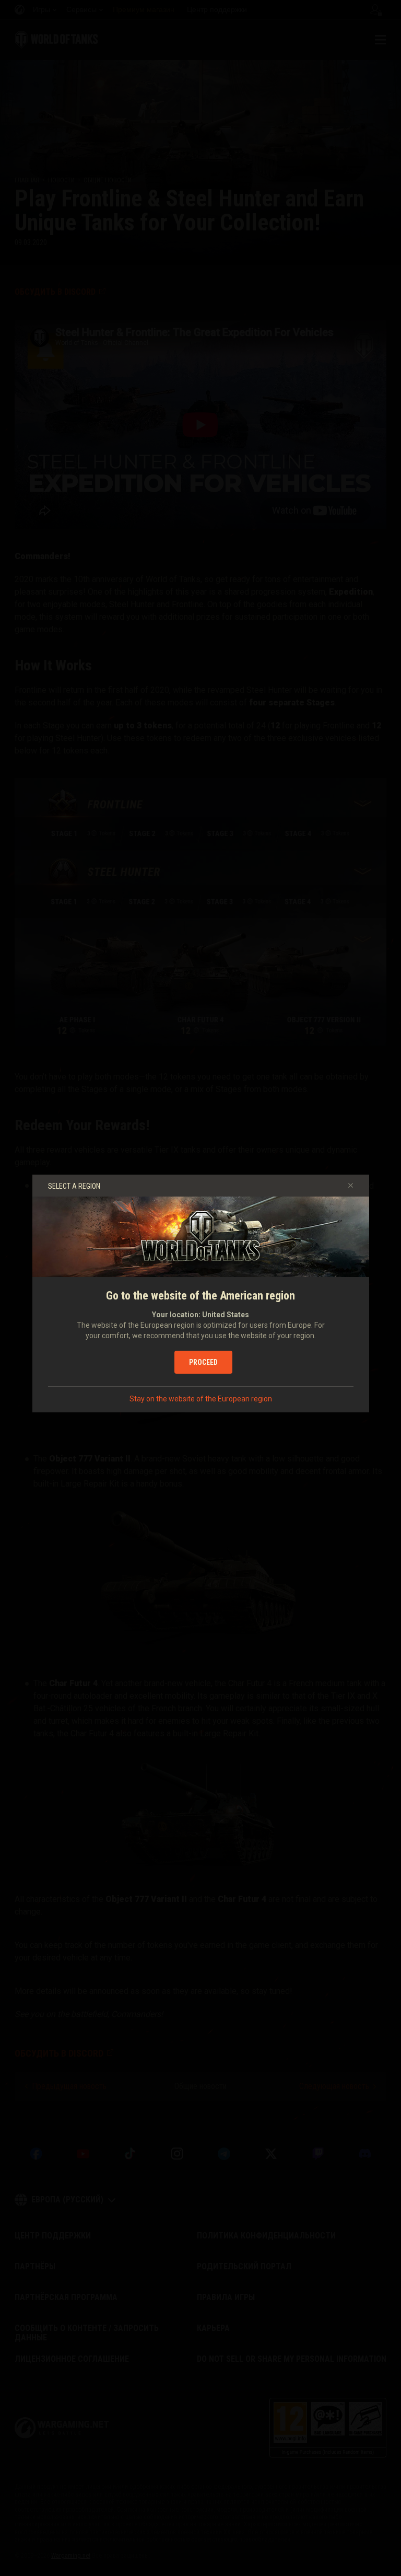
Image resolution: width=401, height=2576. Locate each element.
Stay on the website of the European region (201, 1399)
